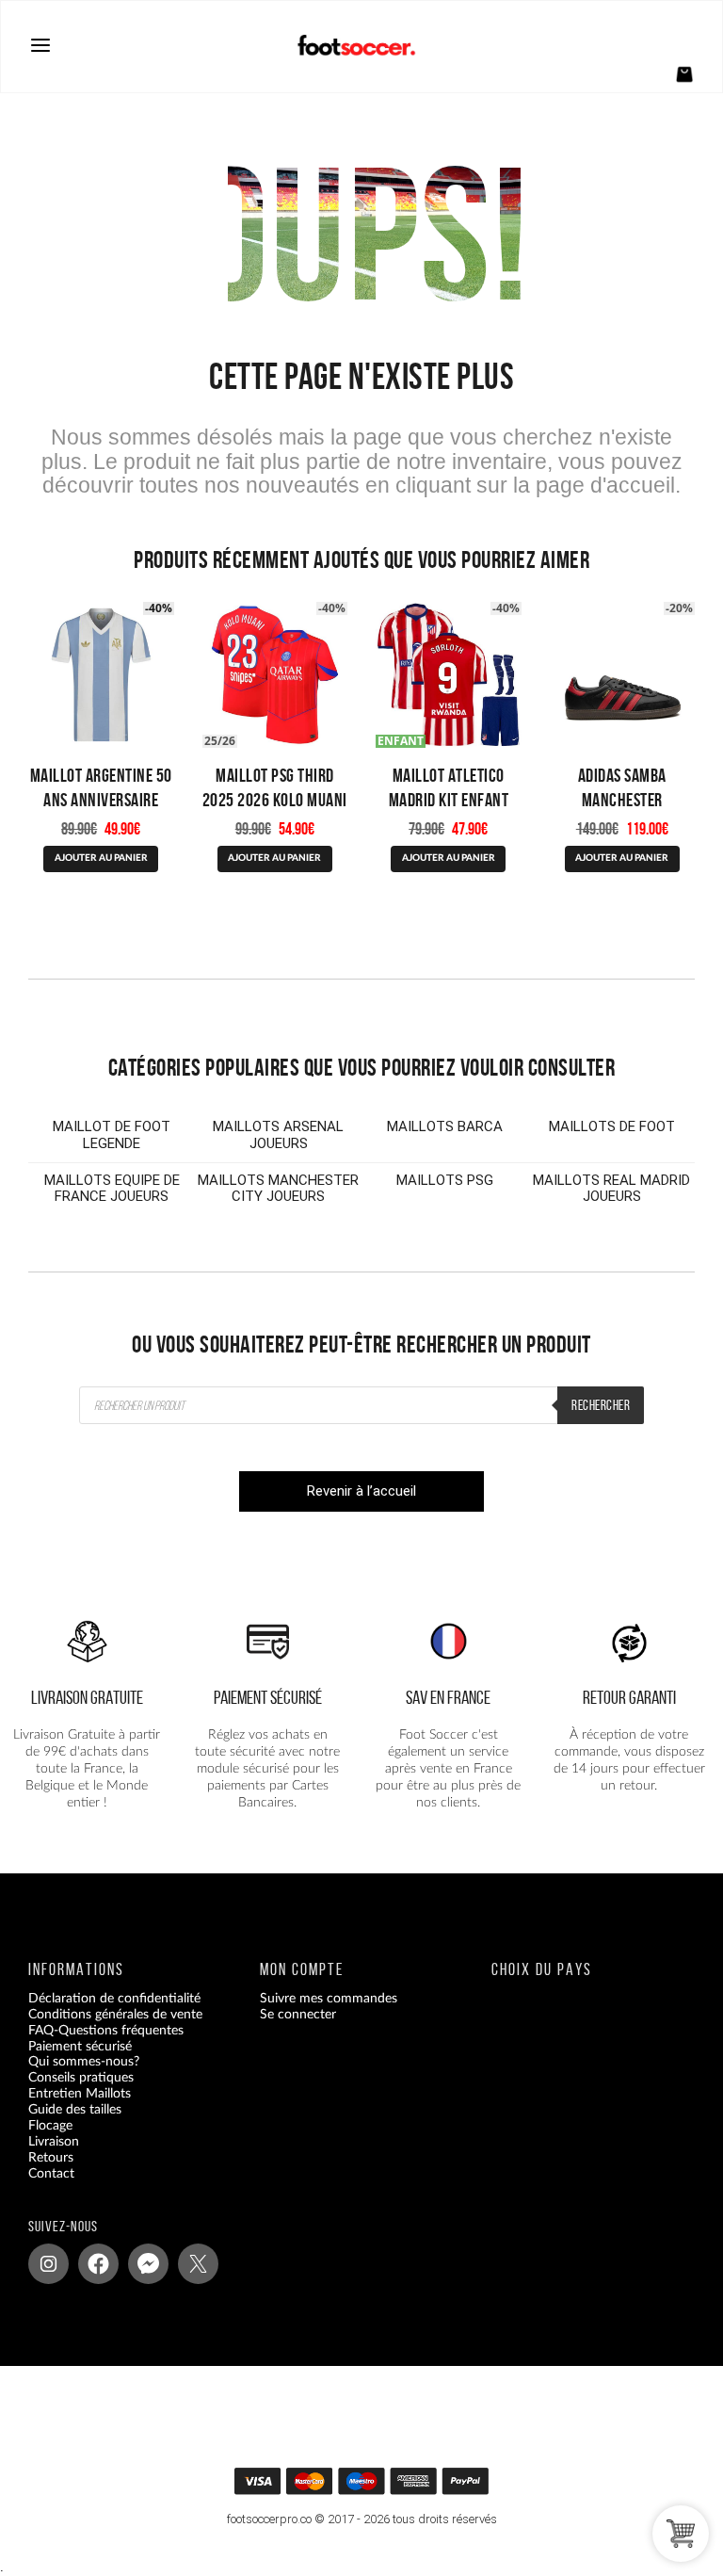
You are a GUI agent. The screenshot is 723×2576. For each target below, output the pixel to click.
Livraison (54, 2142)
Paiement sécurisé (80, 2046)
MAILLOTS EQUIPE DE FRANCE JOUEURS (112, 1189)
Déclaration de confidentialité (114, 1998)
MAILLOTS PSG (445, 1180)
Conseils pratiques (81, 2078)
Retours (51, 2157)
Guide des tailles (75, 2110)
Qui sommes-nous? (84, 2062)
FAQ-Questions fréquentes (106, 2030)
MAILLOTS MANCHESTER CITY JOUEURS (278, 1189)
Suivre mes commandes (329, 1998)
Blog (41, 2189)
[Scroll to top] (372, 2487)
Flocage (50, 2126)
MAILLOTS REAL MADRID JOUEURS (611, 1189)
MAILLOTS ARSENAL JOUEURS (278, 1135)
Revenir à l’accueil (361, 1491)
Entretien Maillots (80, 2094)
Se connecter (298, 2014)
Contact (51, 2173)
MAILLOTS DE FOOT (612, 1126)
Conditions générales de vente (115, 2014)
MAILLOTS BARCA (445, 1126)
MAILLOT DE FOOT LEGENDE (112, 1135)
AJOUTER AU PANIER (101, 858)
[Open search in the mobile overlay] (361, 1405)
